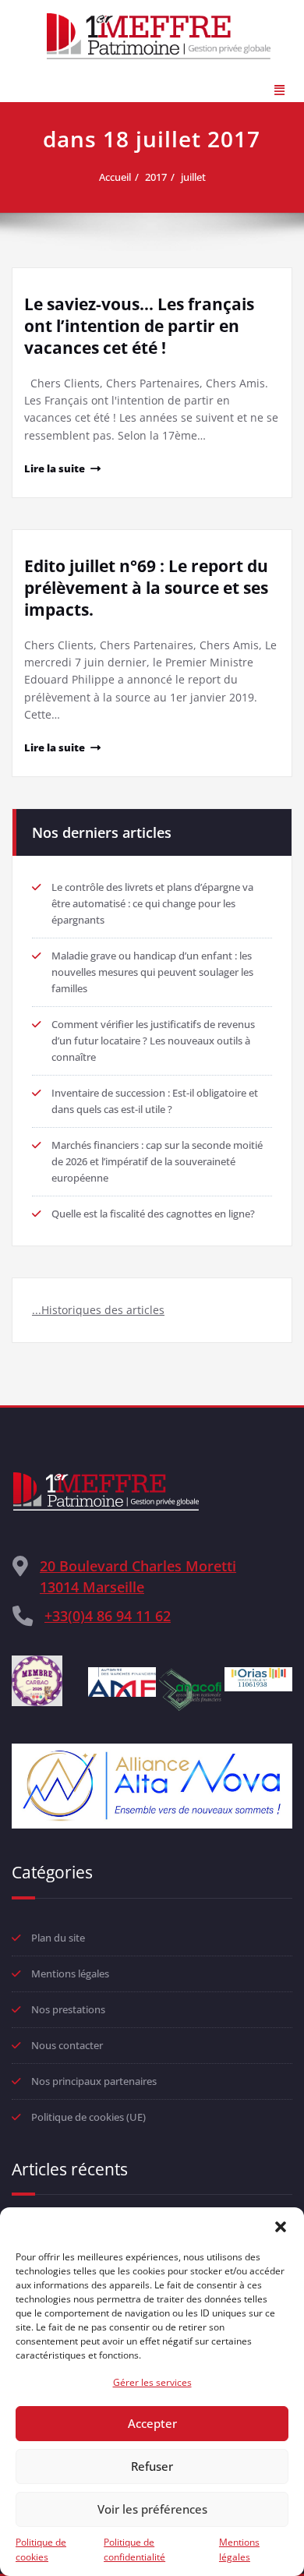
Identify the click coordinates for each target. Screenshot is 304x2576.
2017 (156, 177)
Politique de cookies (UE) (88, 2117)
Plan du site (58, 1938)
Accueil (115, 177)
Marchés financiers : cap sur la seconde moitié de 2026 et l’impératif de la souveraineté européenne (157, 1161)
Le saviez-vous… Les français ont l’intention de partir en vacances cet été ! (139, 326)
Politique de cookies (41, 2549)
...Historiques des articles (98, 1310)
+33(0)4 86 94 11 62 (108, 1616)
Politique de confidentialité (134, 2549)
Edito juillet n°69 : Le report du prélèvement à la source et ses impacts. (146, 588)
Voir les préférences (152, 2509)
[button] (281, 2227)
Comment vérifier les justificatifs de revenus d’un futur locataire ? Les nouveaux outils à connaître (153, 1041)
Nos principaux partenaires (94, 2081)
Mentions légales (239, 2549)
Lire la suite (55, 468)
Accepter (152, 2423)
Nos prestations (68, 2009)
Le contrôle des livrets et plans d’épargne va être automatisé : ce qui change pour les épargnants (152, 903)
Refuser (152, 2466)
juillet (193, 177)
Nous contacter (67, 2045)
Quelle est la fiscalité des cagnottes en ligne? (153, 1214)
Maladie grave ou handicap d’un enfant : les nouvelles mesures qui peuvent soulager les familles (152, 972)
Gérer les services (152, 2382)
